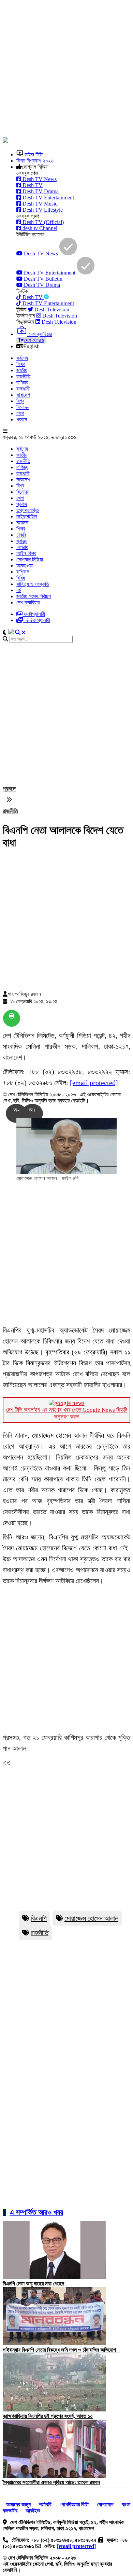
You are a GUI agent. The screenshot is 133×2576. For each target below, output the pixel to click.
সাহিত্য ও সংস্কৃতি (33, 584)
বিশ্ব (20, 401)
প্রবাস (22, 419)
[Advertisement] (66, 69)
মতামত (22, 523)
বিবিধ (21, 578)
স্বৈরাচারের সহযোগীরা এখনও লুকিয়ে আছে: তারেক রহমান (51, 2482)
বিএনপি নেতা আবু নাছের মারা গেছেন (33, 2284)
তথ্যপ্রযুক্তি (28, 510)
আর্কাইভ (33, 2511)
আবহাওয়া (25, 566)
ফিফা (21, 364)
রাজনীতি (23, 376)
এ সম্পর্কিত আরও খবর (36, 2212)
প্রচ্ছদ (9, 789)
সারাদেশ (23, 395)
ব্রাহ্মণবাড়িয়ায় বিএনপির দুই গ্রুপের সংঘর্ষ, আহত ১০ (48, 2416)
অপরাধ (22, 547)
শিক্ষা (21, 529)
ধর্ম (19, 590)
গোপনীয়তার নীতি (74, 2504)
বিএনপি (39, 1918)
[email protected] (94, 1083)
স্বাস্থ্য (22, 541)
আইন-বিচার (26, 553)
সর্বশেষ (22, 358)
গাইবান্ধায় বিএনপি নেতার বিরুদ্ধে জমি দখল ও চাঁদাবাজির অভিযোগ (61, 2350)
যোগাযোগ (105, 2504)
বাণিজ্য (22, 383)
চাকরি (21, 535)
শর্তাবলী (46, 2504)
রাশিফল (23, 572)
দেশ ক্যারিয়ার (28, 602)
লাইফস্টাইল (27, 516)
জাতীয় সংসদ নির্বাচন (34, 596)
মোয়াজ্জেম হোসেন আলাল (91, 1918)
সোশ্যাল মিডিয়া (30, 559)
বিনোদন (23, 407)
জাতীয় (22, 370)
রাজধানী (23, 389)
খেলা (20, 413)
